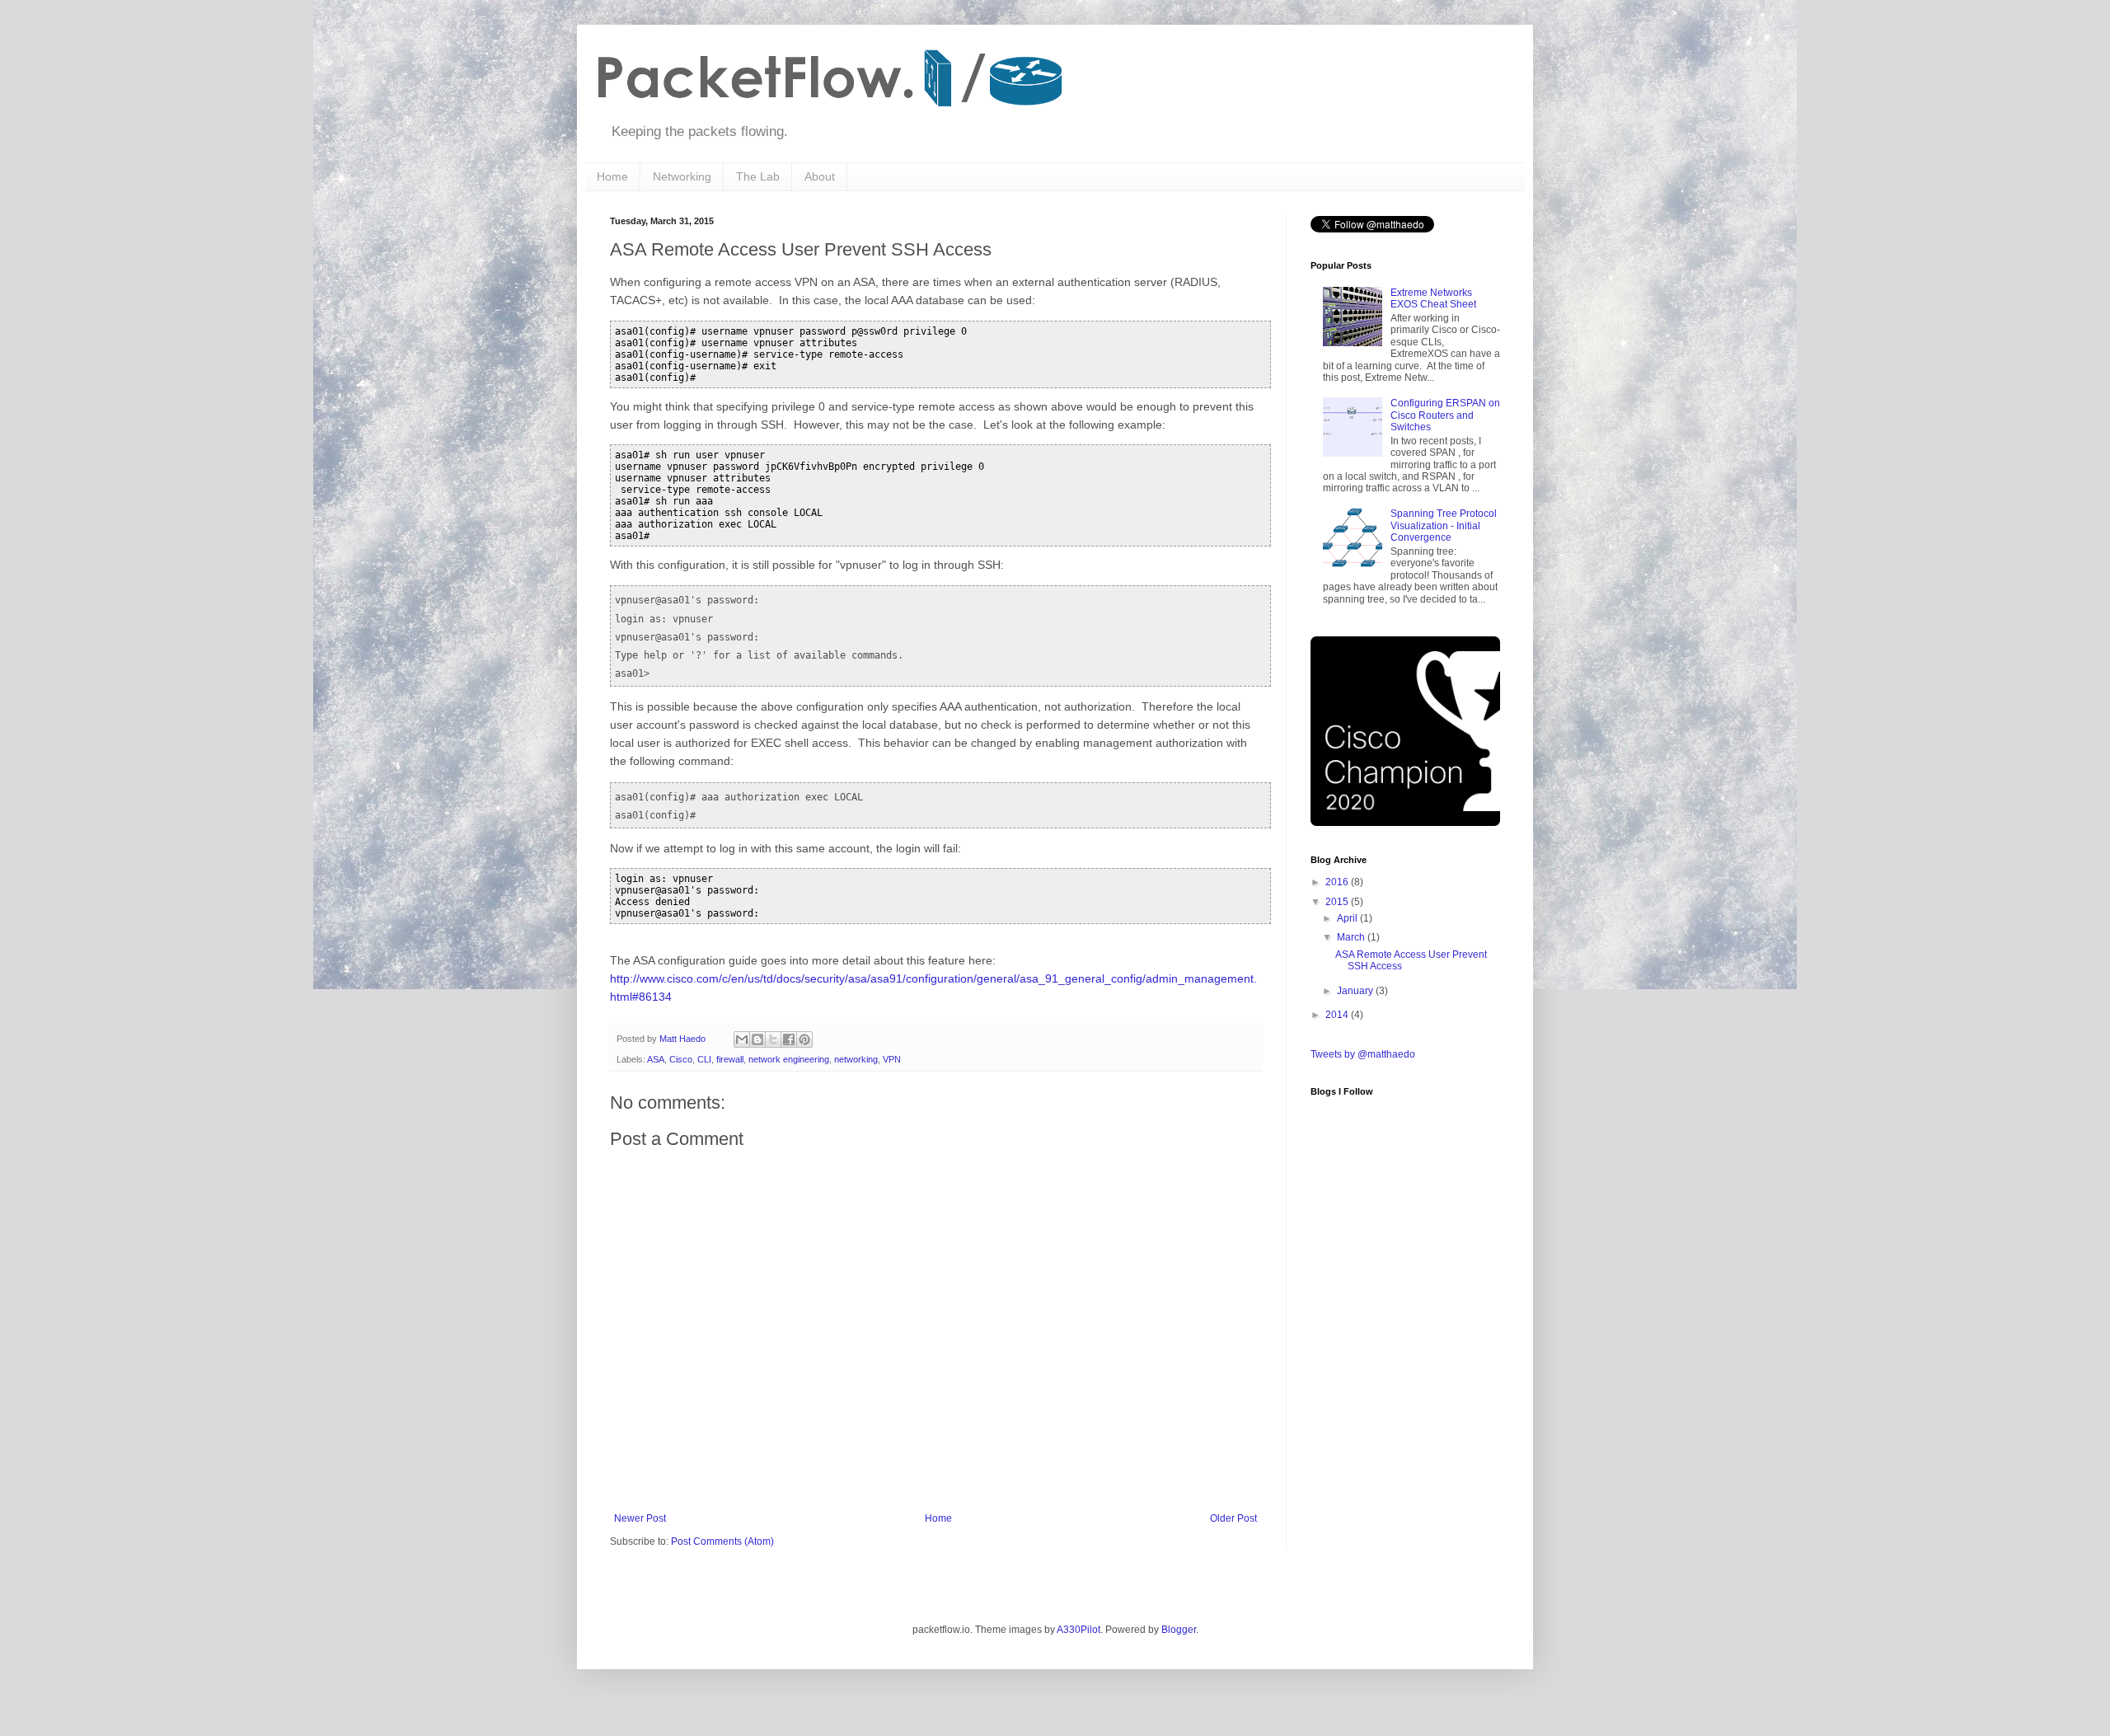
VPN (892, 1059)
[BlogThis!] (757, 1039)
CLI (704, 1059)
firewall (730, 1059)
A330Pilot (1078, 1630)
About (820, 176)
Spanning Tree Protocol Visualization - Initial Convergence (1444, 525)
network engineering (789, 1059)
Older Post (1233, 1518)
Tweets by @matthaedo (1363, 1054)
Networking (682, 176)
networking (856, 1059)
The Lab (758, 176)
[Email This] (742, 1039)
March (1352, 937)
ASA (656, 1059)
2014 (1338, 1015)
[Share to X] (773, 1039)
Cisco (681, 1059)
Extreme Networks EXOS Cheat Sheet (1433, 298)
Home (612, 176)
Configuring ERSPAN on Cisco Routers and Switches (1445, 415)
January (1356, 991)
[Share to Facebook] (789, 1039)
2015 (1338, 902)
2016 (1338, 882)
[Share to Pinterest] (804, 1039)
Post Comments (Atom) (722, 1541)
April (1348, 918)
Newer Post (640, 1518)
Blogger (1179, 1630)
